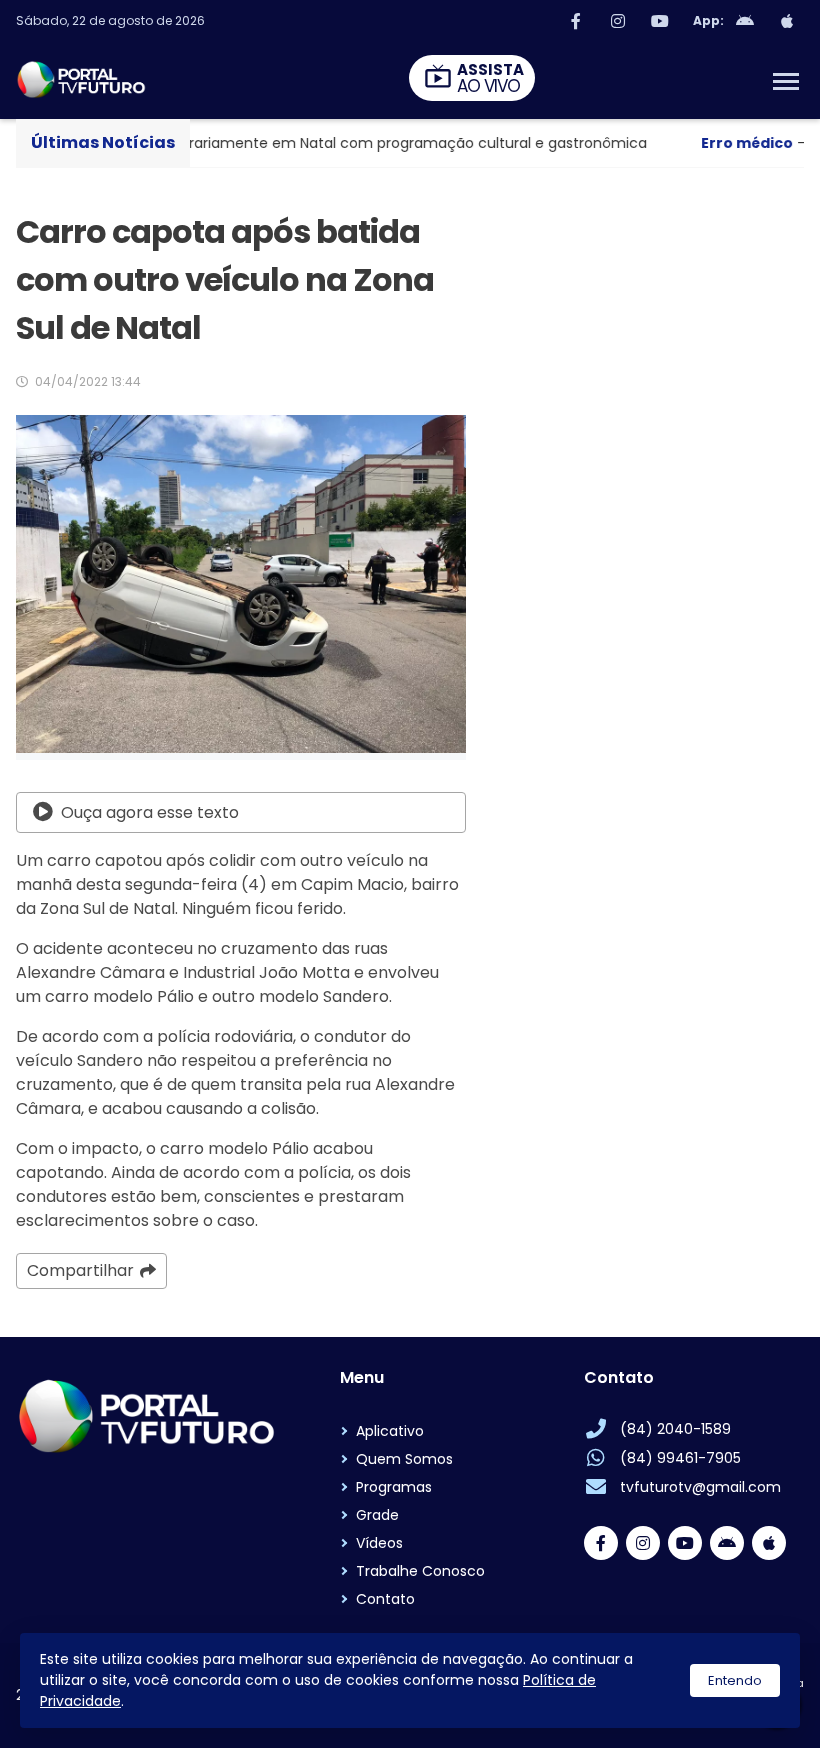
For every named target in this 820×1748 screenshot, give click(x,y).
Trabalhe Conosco (420, 1571)
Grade (377, 1515)
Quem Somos (404, 1459)
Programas (394, 1487)
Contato (385, 1599)
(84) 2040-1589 (675, 1429)
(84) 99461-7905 (680, 1458)
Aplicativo (390, 1431)
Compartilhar (80, 1270)
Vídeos (379, 1543)
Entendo (735, 1680)
